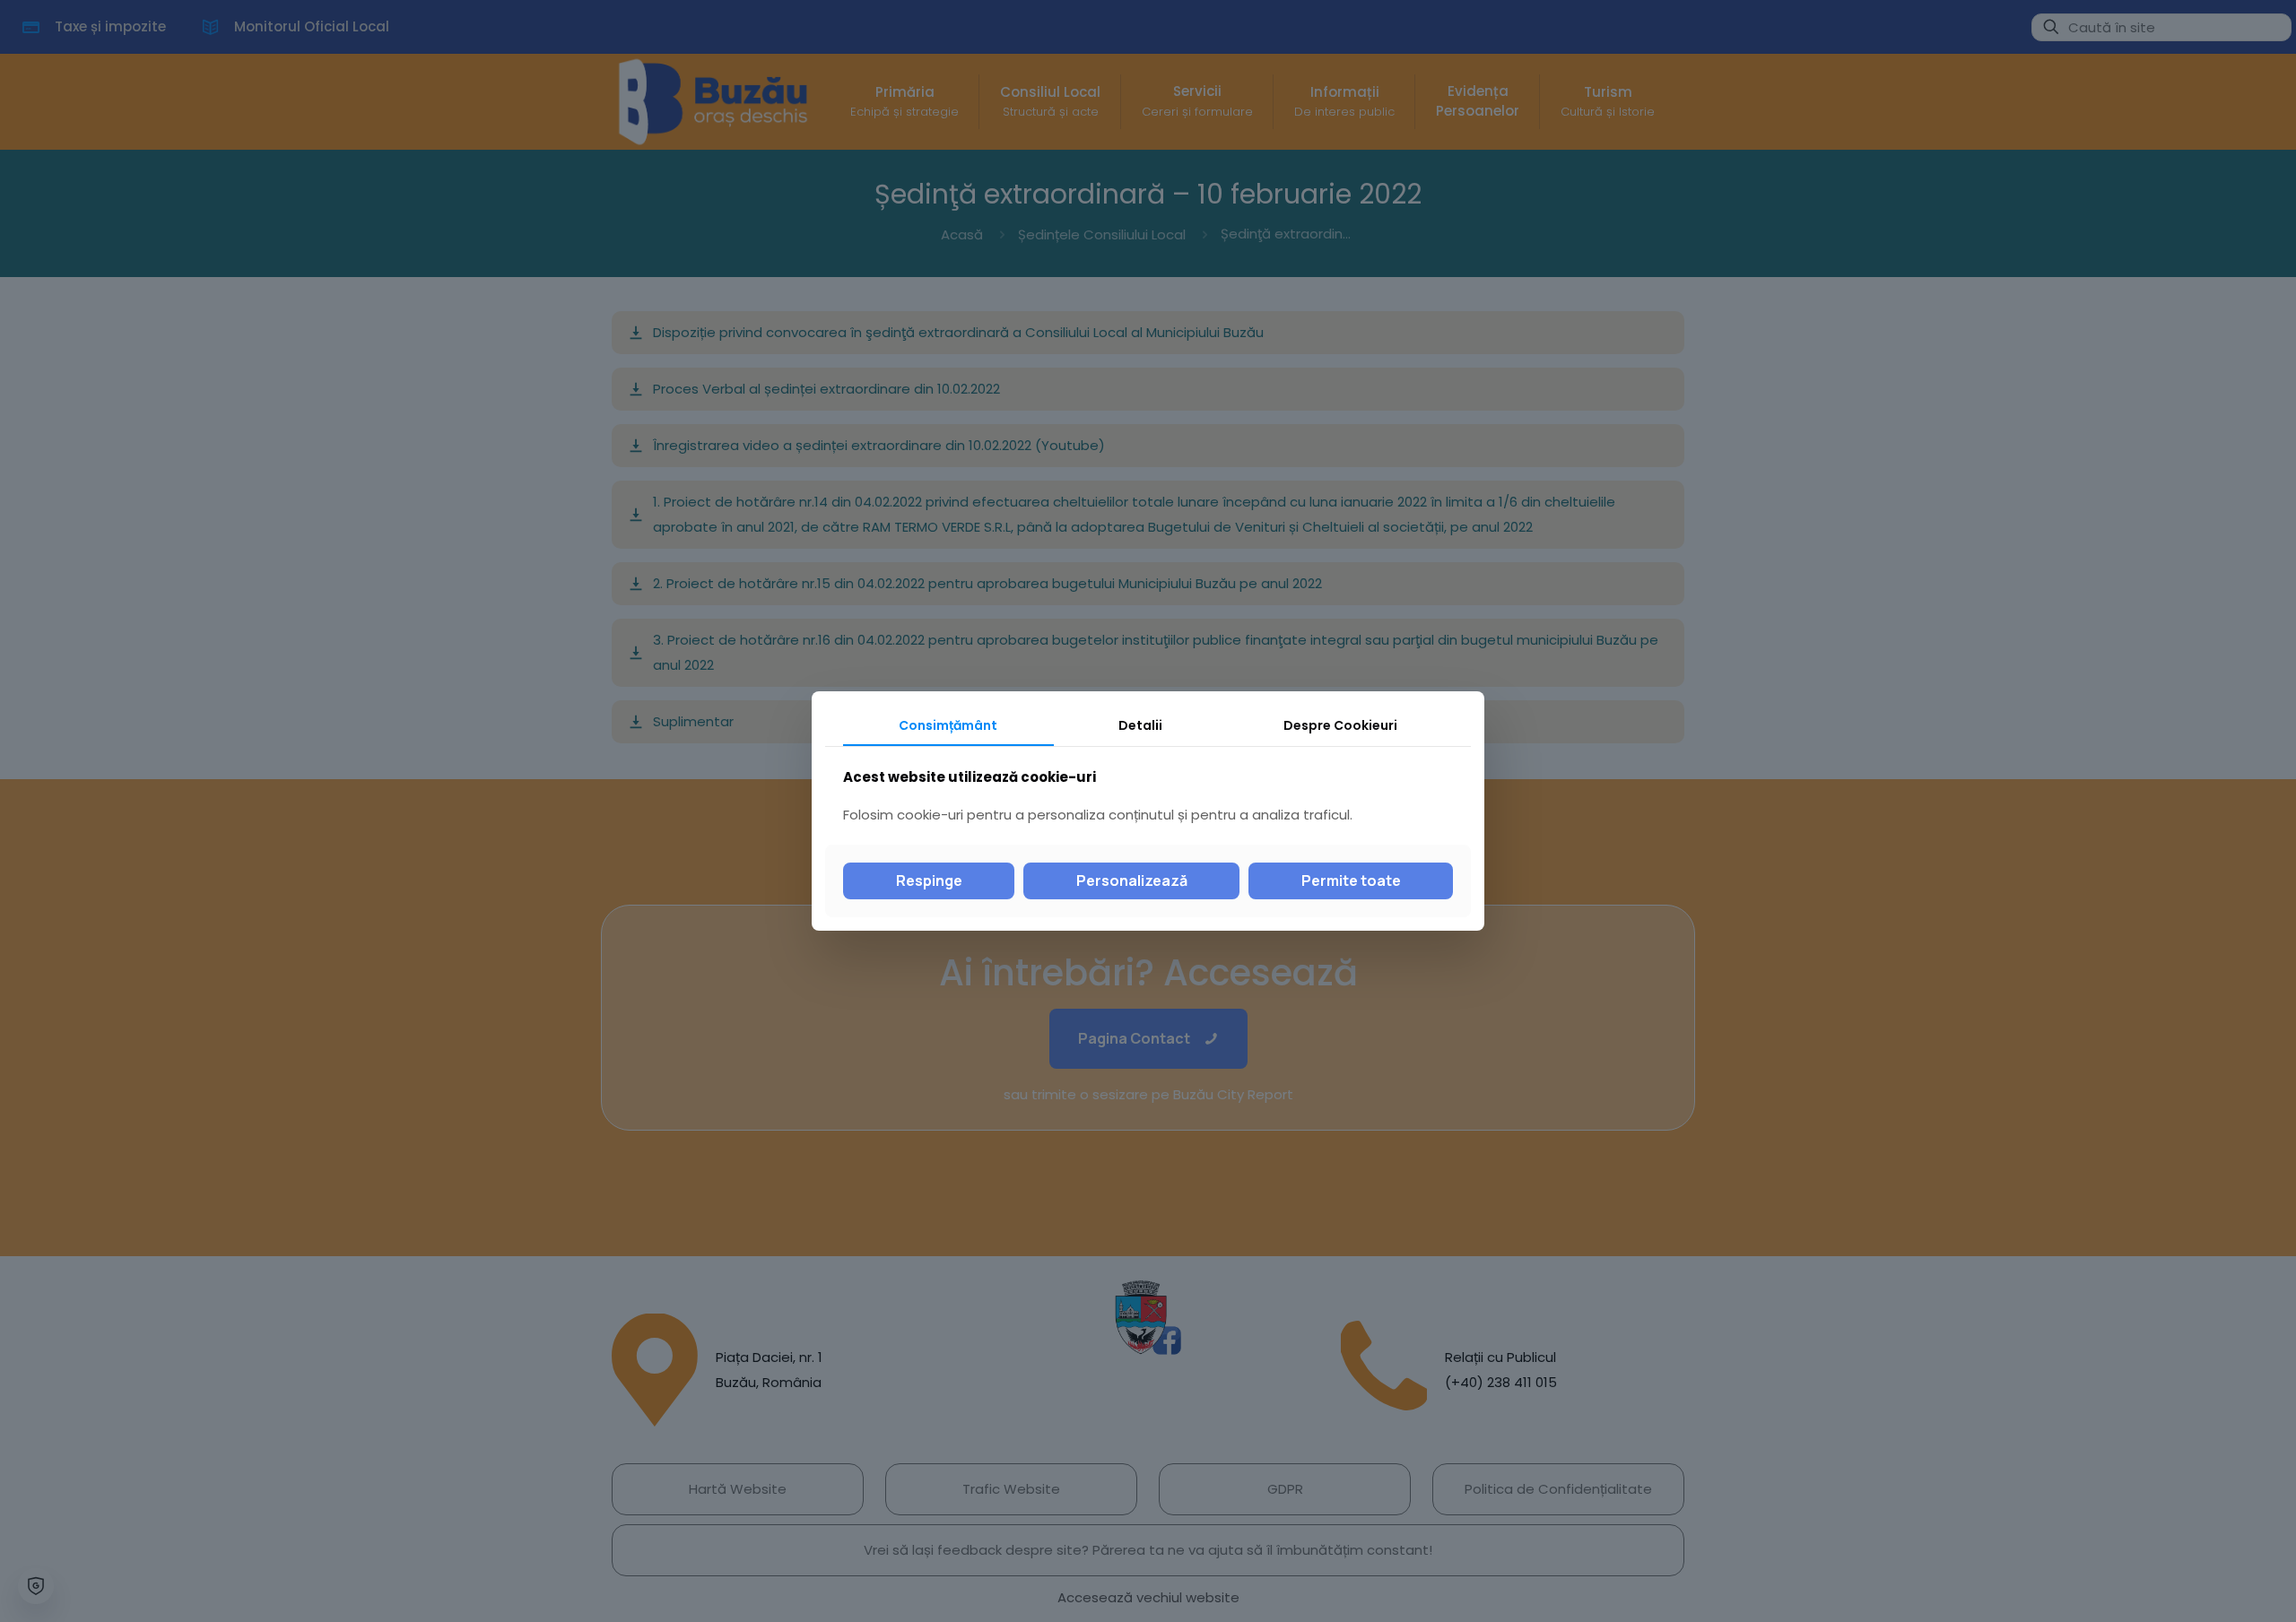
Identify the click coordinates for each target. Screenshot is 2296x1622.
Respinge (929, 880)
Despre (1340, 725)
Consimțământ (948, 725)
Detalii (1140, 725)
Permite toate (1351, 880)
